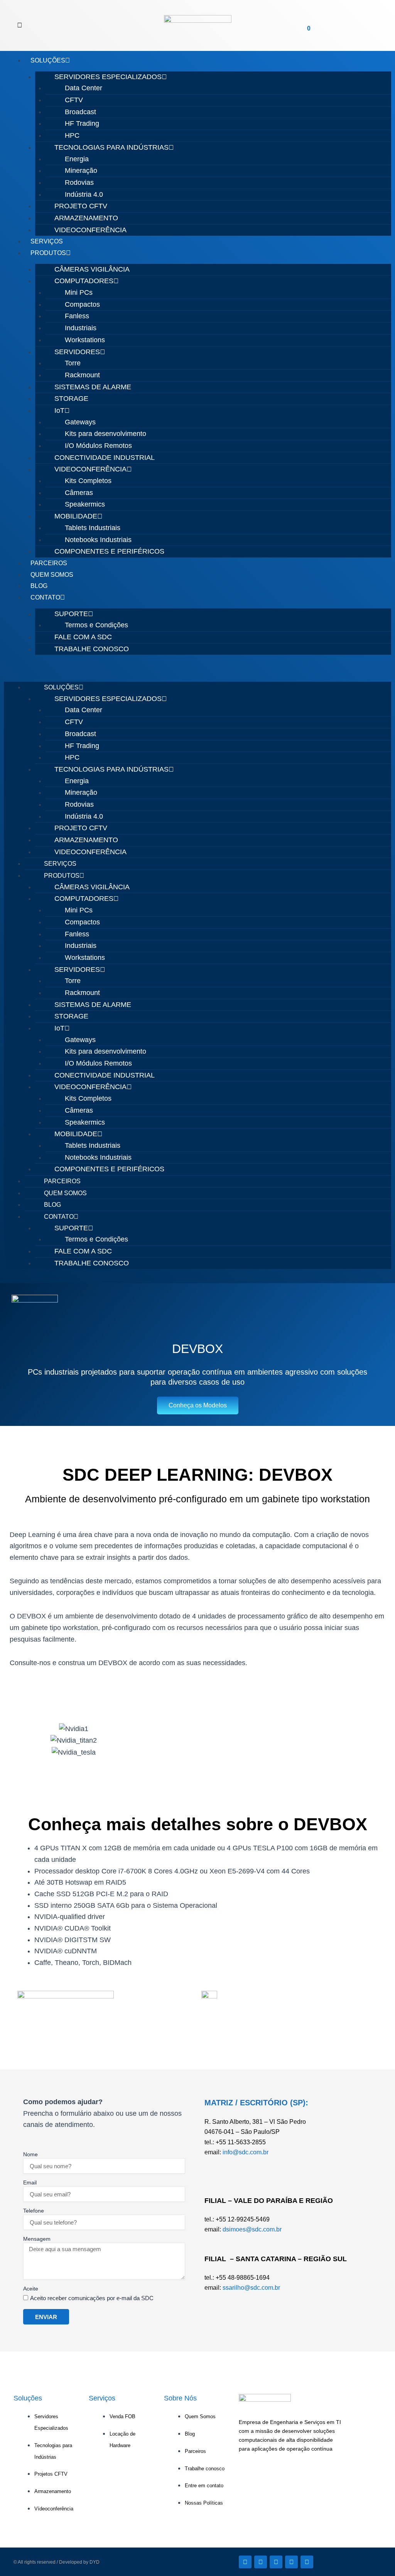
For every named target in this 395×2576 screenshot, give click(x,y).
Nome (30, 2154)
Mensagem (37, 2239)
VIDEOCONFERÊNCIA (90, 230)
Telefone (34, 2211)
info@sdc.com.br (246, 2152)
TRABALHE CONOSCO (92, 649)
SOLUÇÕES (48, 60)
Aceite (31, 2289)
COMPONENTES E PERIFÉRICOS (109, 551)
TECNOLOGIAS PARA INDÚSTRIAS (111, 147)
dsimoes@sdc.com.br (252, 2229)
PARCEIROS (49, 563)
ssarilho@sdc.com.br (251, 2288)
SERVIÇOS (47, 241)
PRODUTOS (48, 253)
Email (30, 2182)
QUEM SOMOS (52, 575)
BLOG (39, 586)
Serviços (102, 2398)
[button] (20, 25)
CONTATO (45, 597)
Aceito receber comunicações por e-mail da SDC (92, 2298)
